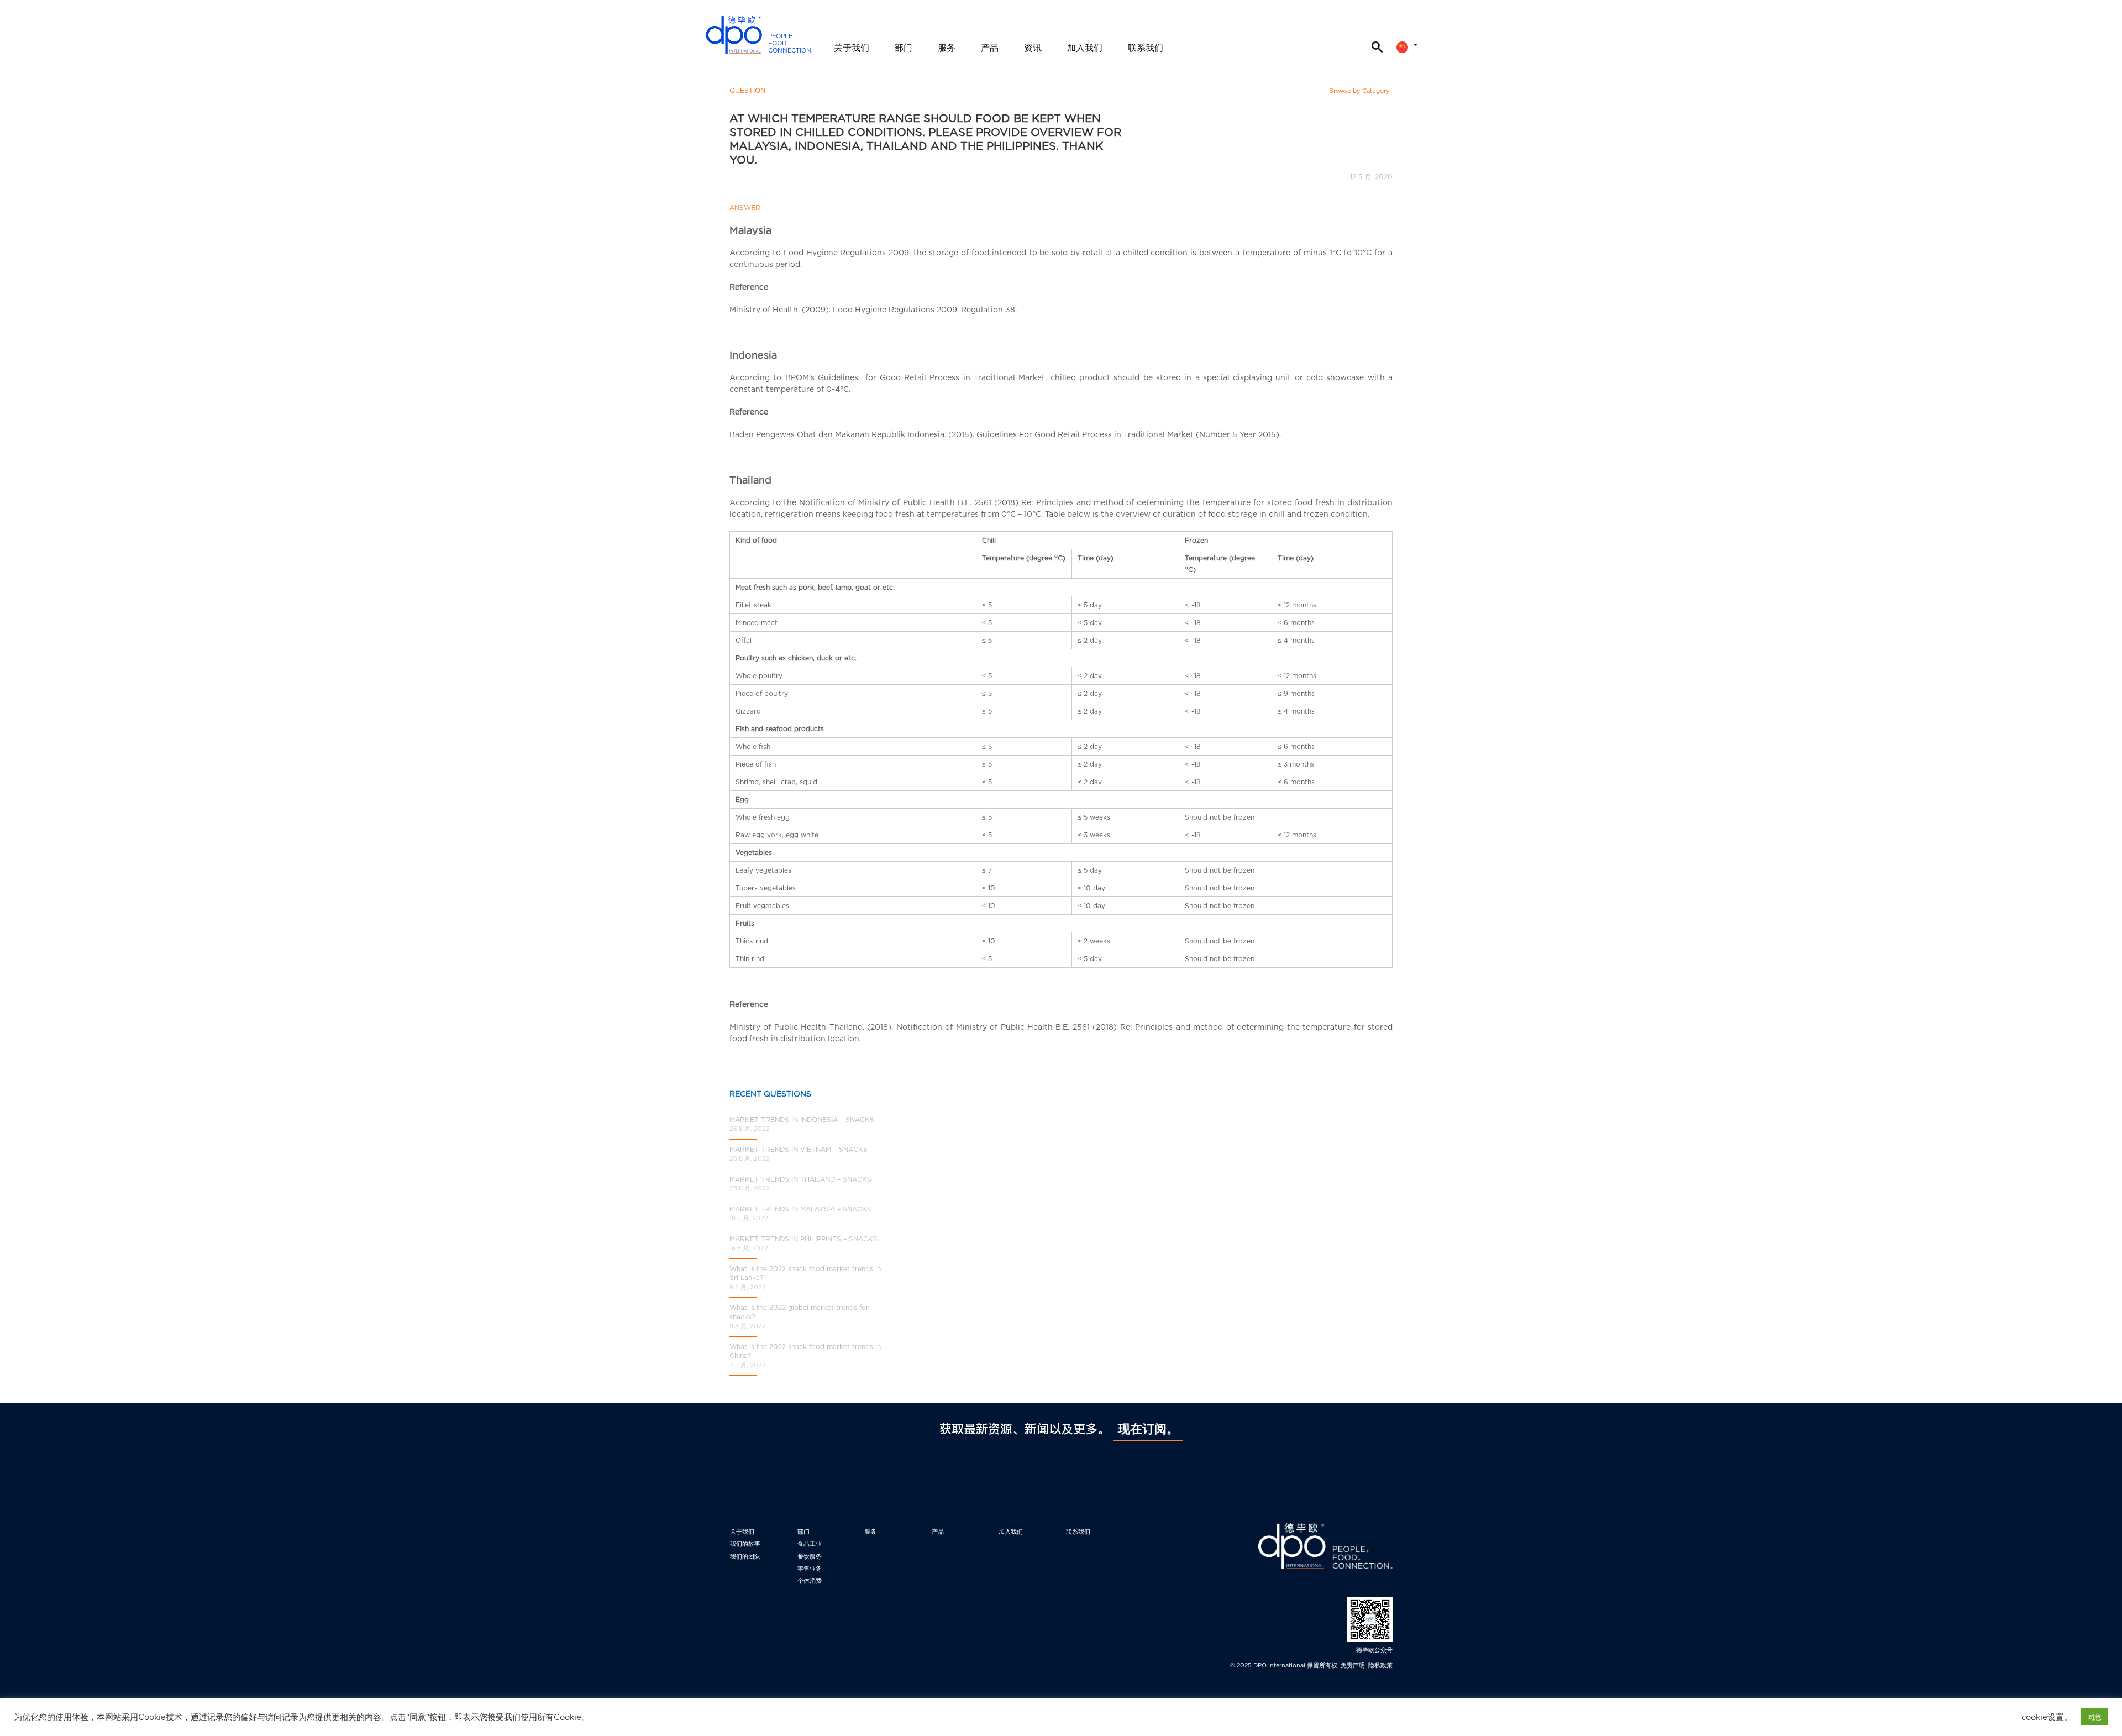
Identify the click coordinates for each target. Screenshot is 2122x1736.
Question (747, 90)
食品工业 (810, 1544)
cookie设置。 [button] (2047, 1717)
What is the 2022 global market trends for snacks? (799, 1312)
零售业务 (810, 1569)
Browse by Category (1359, 91)
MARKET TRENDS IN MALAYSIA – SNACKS (800, 1209)
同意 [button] (2094, 1717)
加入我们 (1085, 48)
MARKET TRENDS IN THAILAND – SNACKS (800, 1179)
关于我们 (852, 48)
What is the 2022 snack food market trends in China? (805, 1351)
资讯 (1033, 48)
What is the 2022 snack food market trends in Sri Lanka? (805, 1273)
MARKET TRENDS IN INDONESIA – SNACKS (802, 1119)
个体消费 (810, 1581)
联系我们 (1146, 48)
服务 (947, 48)
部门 (904, 48)
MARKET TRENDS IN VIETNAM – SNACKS (799, 1149)
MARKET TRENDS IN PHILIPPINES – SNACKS (803, 1239)
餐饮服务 (810, 1556)
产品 (990, 48)
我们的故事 (745, 1544)
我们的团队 (745, 1556)
